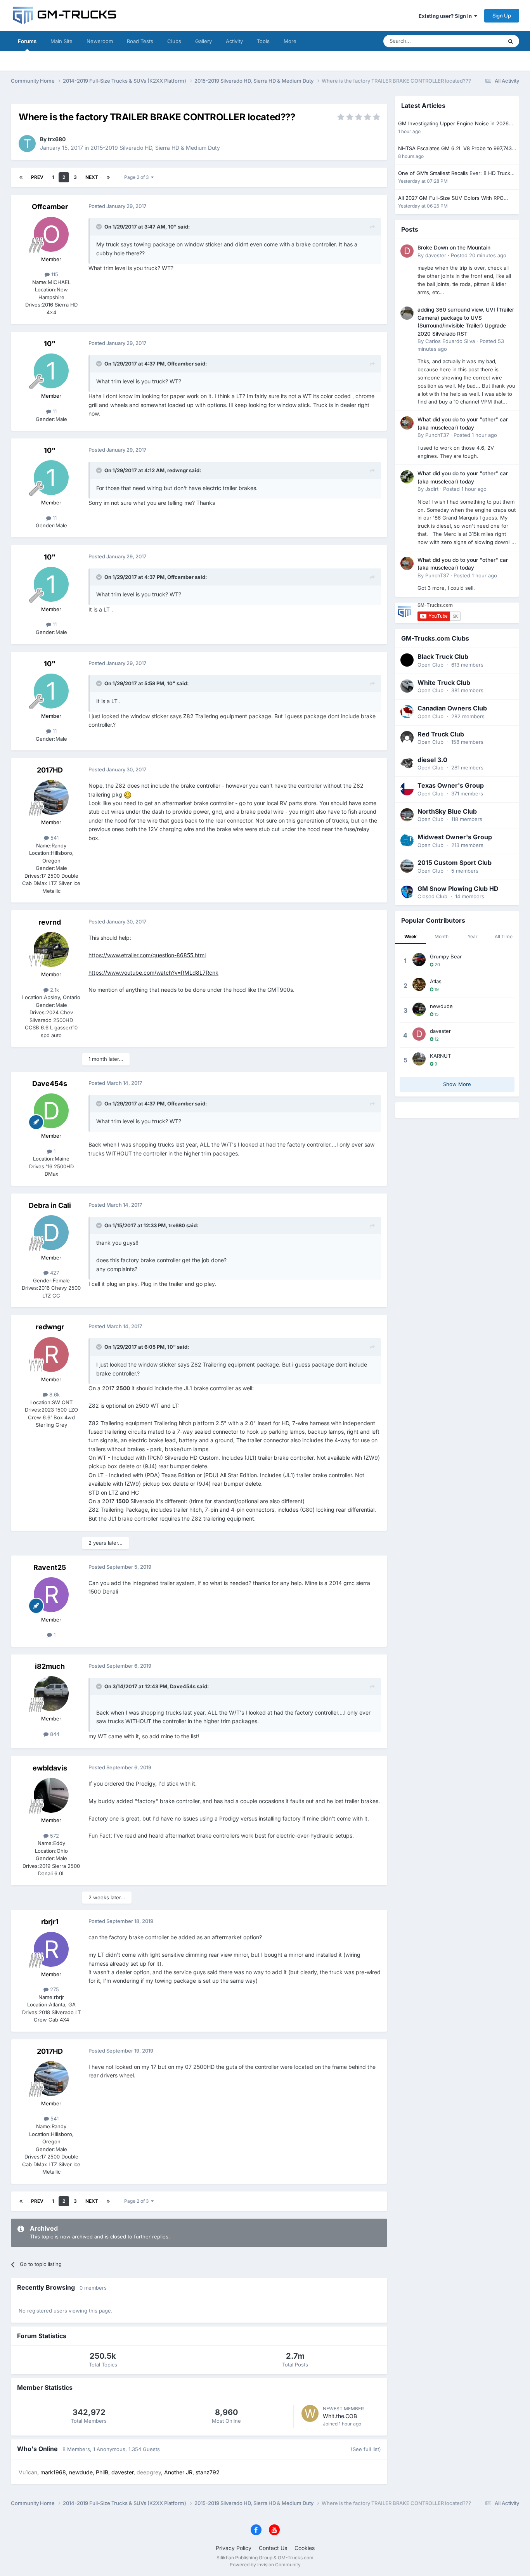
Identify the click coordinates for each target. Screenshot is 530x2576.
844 (54, 1734)
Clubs (174, 41)
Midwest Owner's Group (455, 837)
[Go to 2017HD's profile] (51, 797)
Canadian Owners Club (452, 708)
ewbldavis (50, 1768)
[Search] (511, 41)
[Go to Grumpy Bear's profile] (419, 960)
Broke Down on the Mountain (454, 248)
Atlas (436, 981)
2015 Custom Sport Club (455, 863)
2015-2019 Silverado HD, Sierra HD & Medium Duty (155, 148)
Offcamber (50, 207)
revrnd (50, 922)
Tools (263, 41)
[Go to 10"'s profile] (51, 371)
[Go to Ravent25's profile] (51, 1595)
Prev (37, 177)
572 (54, 1836)
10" (50, 344)
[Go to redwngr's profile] (51, 1355)
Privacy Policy (234, 2548)
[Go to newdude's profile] (419, 1009)
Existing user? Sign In (446, 16)
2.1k (54, 990)
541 (54, 838)
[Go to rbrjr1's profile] (51, 1949)
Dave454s (50, 1084)
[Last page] (108, 177)
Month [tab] (442, 936)
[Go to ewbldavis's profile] (51, 1795)
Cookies (305, 2548)
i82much (50, 1666)
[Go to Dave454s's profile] (51, 1111)
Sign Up (502, 16)
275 (54, 1989)
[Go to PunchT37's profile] (407, 423)
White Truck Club (444, 683)
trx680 (57, 139)
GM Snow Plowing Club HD (458, 889)
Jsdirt (432, 489)
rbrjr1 (50, 1922)
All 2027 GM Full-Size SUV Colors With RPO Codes (451, 198)
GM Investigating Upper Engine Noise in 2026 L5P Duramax (453, 124)
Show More (457, 1084)
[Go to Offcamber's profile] (51, 234)
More (290, 41)
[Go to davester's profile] (407, 251)
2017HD (50, 770)
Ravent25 (50, 1567)
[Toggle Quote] (100, 227)
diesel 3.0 (432, 760)
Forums (27, 41)
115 (54, 274)
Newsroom (100, 41)
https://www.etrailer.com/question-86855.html (147, 955)
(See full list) (366, 2449)
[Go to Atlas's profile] (419, 984)
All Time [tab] (504, 936)
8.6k (54, 1395)
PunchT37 (437, 435)
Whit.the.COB (340, 2416)
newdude (441, 1006)
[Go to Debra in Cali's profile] (51, 1233)
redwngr (50, 1327)
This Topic (480, 41)
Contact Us (273, 2548)
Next (92, 177)
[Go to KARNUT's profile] (419, 1059)
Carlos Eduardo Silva (450, 341)
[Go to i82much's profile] (51, 1694)
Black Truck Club (443, 657)
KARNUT (440, 1056)
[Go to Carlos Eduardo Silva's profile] (407, 313)
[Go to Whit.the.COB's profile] (310, 2413)
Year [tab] (473, 936)
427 (54, 1273)
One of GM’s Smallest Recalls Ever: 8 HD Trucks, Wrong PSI (456, 174)
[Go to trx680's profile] (27, 144)
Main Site (61, 41)
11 (54, 411)
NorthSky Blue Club (447, 811)
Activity (234, 41)
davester (436, 255)
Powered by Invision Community (265, 2565)
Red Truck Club (441, 734)
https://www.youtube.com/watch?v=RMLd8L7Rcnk (153, 973)
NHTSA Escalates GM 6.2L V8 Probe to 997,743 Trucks (455, 149)
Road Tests (140, 41)
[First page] (21, 177)
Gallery (204, 41)
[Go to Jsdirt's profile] (407, 477)
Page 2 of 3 (138, 177)
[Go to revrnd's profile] (51, 949)
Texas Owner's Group (451, 785)
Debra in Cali (50, 1205)
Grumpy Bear (446, 956)
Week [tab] (410, 936)
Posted (479, 255)
